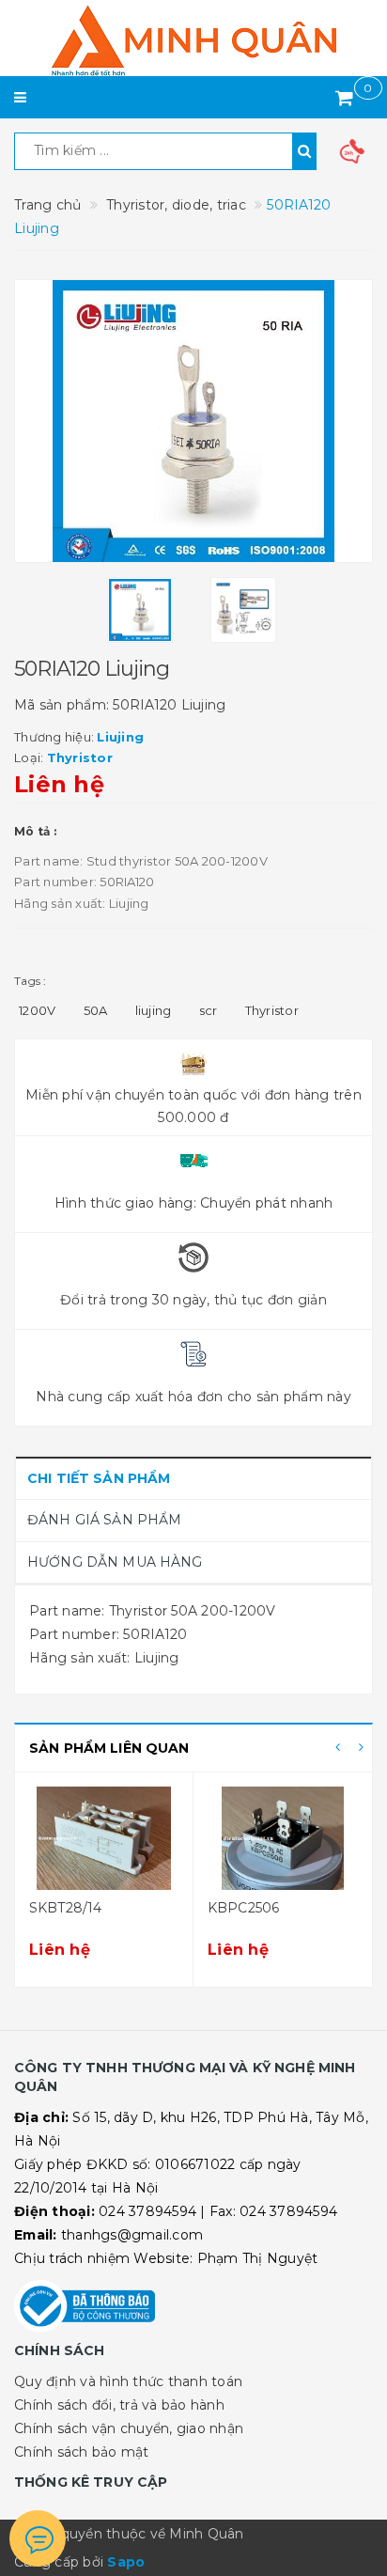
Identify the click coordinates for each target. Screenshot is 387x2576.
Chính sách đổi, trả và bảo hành (119, 2405)
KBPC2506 (243, 1908)
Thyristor (272, 1010)
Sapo (126, 2562)
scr (209, 1010)
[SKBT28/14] (104, 1838)
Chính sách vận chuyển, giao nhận (129, 2428)
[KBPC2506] (283, 1838)
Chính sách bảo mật (82, 2452)
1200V (37, 1010)
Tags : (31, 981)
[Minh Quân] (193, 40)
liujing (154, 1010)
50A (96, 1010)
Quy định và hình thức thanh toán (128, 2381)
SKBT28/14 (65, 1908)
